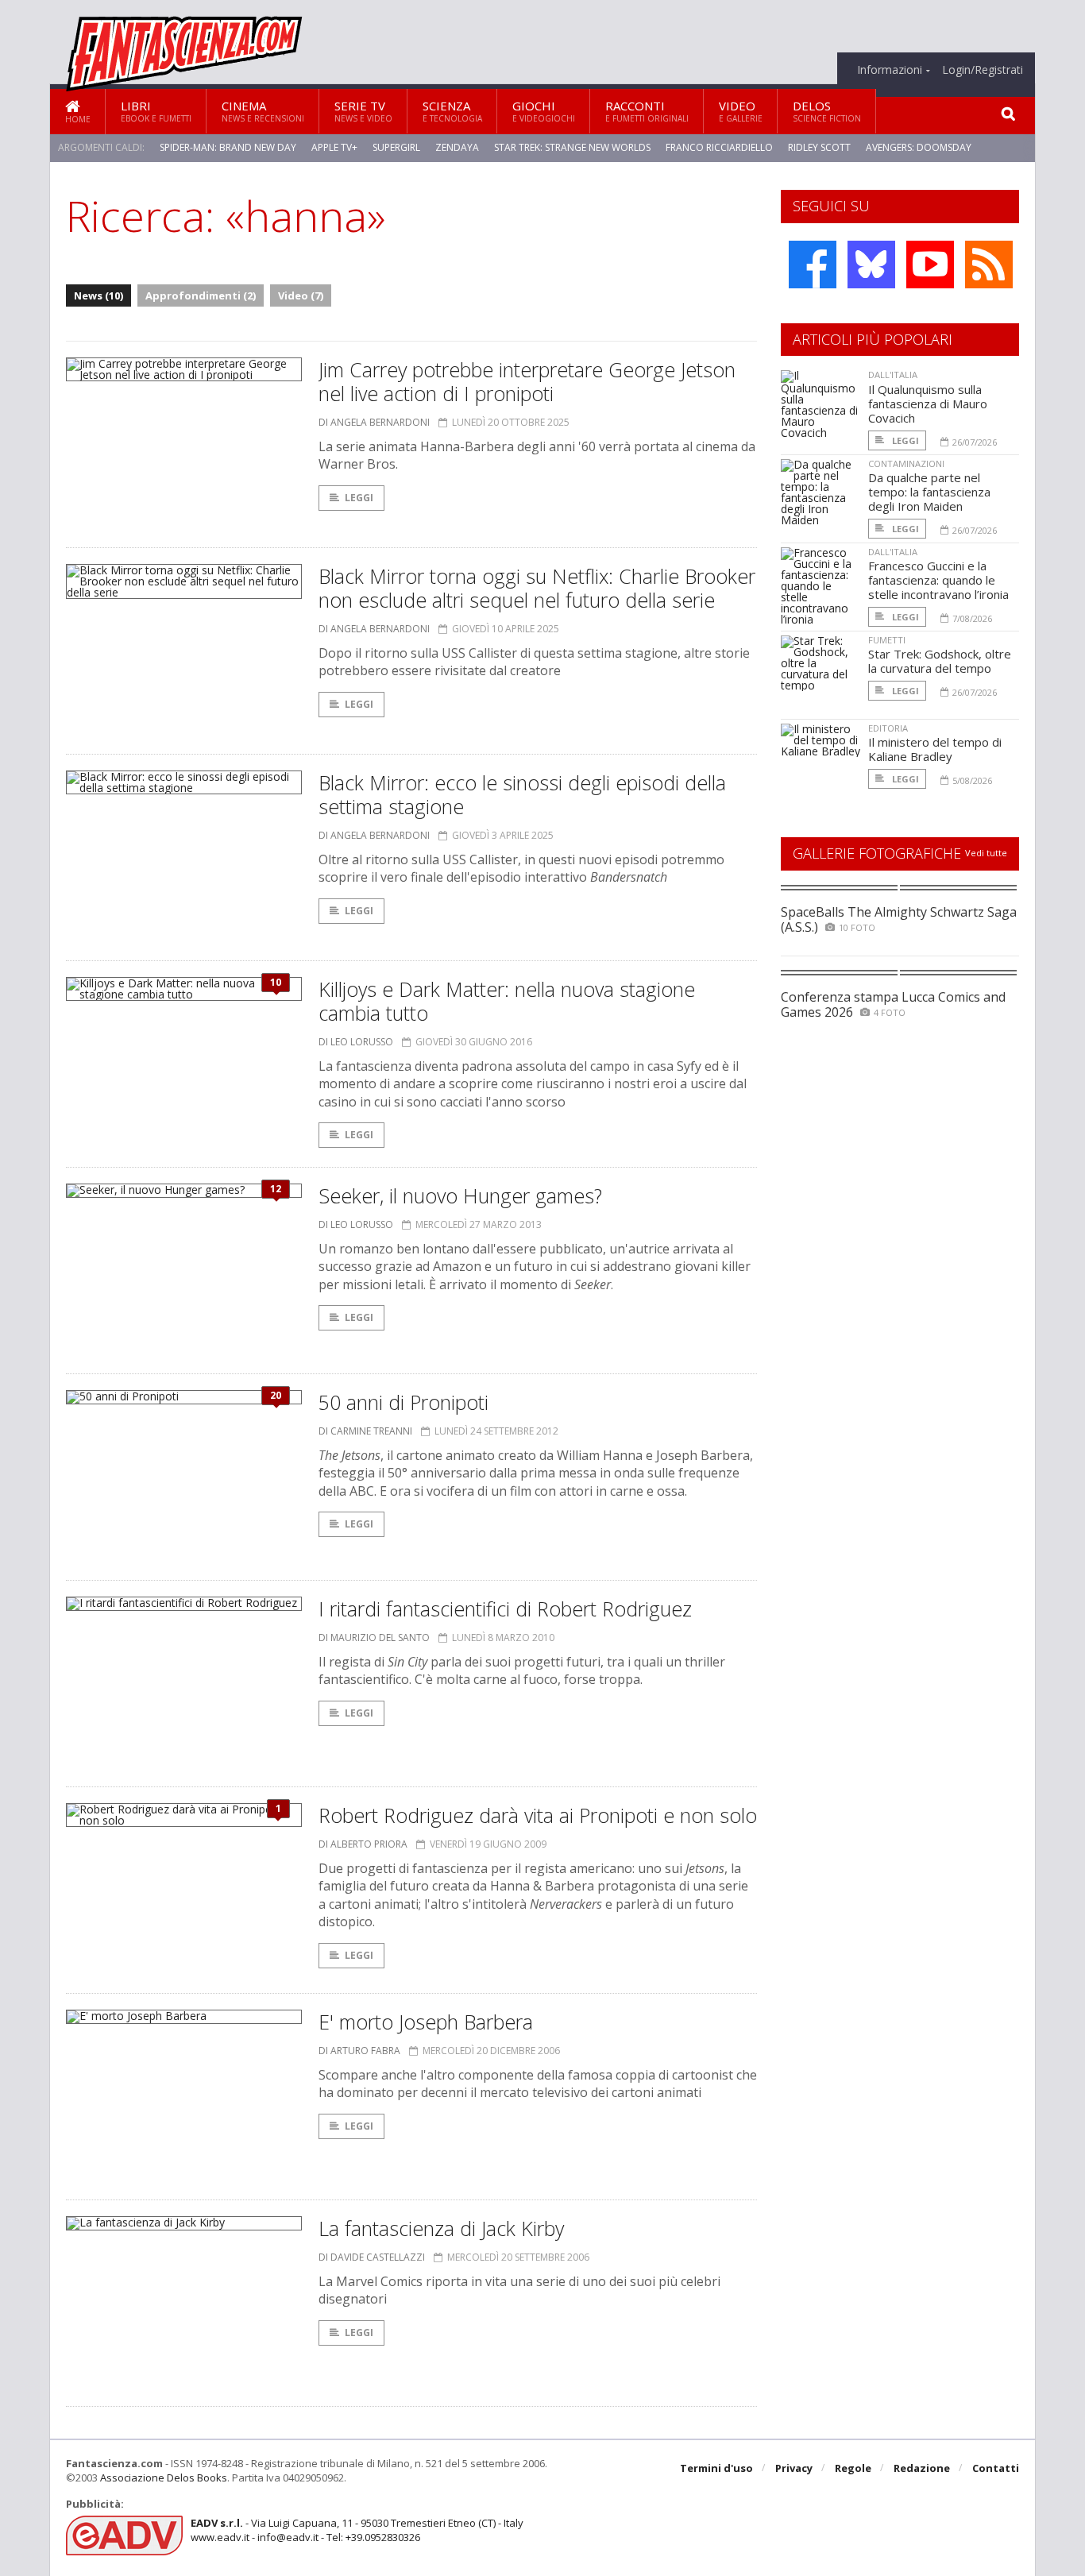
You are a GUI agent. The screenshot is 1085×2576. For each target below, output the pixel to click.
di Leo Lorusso (356, 1042)
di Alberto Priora (363, 1844)
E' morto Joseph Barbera (426, 2022)
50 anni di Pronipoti (403, 1402)
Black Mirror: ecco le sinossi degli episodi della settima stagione (522, 794)
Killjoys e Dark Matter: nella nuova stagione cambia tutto (507, 1001)
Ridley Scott (819, 147)
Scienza (452, 111)
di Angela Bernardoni (374, 422)
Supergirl (396, 147)
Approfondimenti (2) (201, 295)
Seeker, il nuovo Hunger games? (460, 1195)
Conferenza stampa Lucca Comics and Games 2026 (893, 1004)
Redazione (922, 2468)
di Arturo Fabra (359, 2051)
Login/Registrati (983, 70)
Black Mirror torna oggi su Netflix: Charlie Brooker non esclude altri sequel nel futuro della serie (537, 588)
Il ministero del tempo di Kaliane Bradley (935, 749)
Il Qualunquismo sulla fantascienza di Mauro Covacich (928, 404)
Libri (156, 111)
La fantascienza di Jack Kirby (441, 2228)
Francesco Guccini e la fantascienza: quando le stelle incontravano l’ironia (938, 580)
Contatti (996, 2468)
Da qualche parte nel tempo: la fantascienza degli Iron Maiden (929, 492)
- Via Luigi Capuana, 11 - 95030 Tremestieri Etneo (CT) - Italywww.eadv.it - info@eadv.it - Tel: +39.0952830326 (357, 2530)
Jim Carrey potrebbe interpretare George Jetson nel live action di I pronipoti (527, 381)
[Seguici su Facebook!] (813, 265)
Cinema (263, 111)
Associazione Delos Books (164, 2478)
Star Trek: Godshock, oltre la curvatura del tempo (940, 661)
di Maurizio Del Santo (374, 1638)
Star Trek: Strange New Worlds (572, 147)
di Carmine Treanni (365, 1431)
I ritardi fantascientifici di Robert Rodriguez (505, 1609)
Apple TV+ (334, 147)
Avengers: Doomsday (919, 147)
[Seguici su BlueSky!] (871, 265)
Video (741, 111)
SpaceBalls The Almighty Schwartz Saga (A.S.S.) (899, 919)
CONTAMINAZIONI (906, 463)
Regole (853, 2468)
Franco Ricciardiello (719, 147)
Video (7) (301, 295)
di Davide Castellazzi (372, 2257)
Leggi (359, 498)
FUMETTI (887, 640)
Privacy (794, 2468)
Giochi (544, 111)
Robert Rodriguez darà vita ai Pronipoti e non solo (538, 1815)
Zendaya (457, 147)
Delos (827, 111)
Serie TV (363, 111)
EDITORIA (888, 728)
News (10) (98, 295)
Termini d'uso (716, 2468)
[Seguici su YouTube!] (930, 265)
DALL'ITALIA (893, 375)
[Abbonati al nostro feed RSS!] (989, 265)
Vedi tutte (986, 853)
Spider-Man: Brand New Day (228, 147)
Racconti (647, 111)
